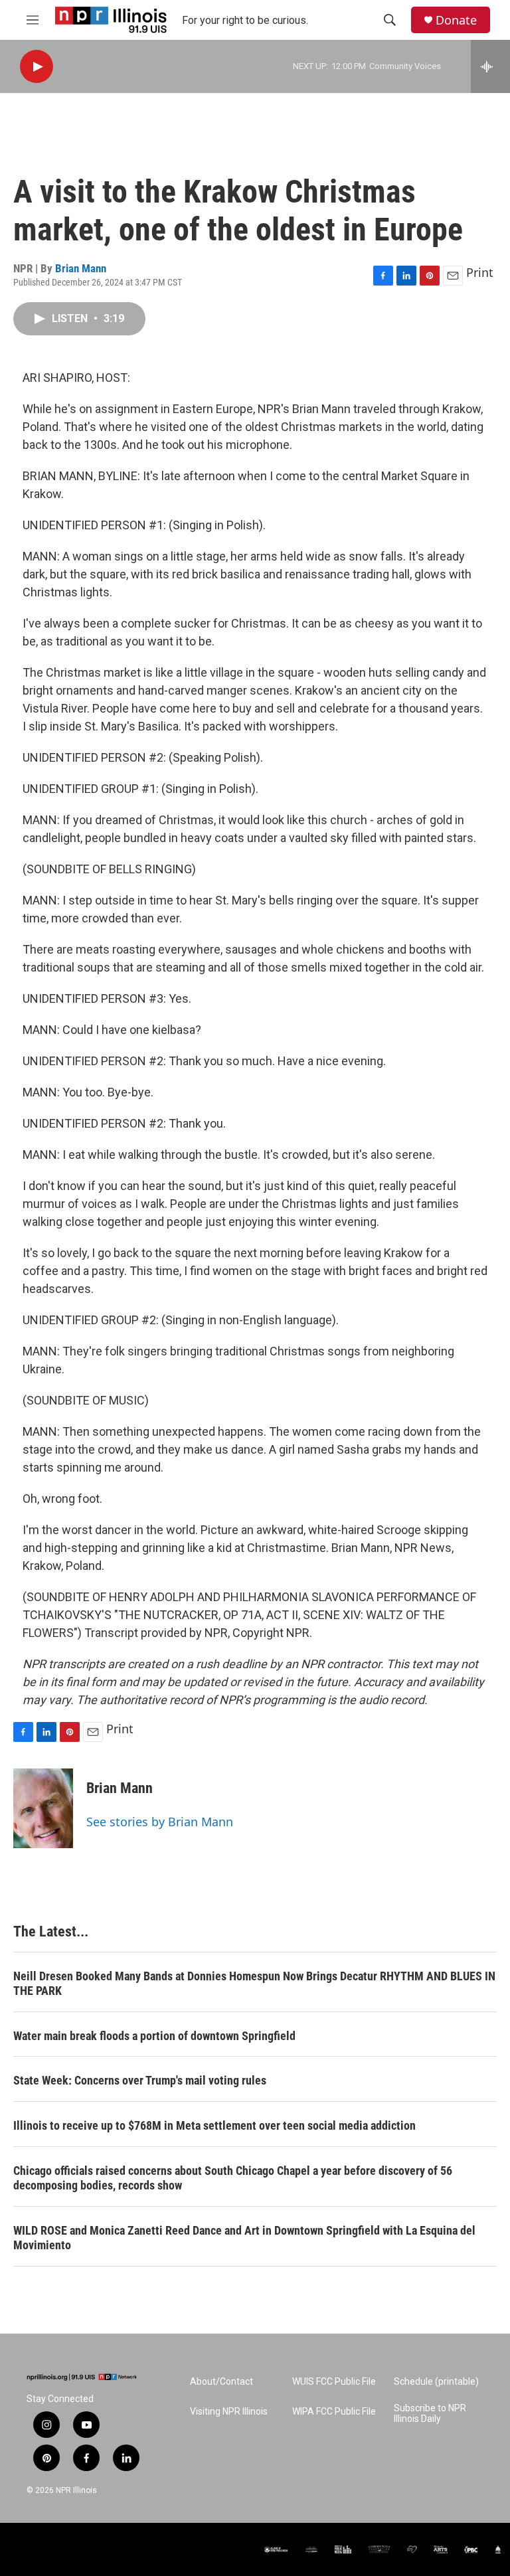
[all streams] (490, 66)
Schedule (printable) (436, 2382)
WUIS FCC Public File (334, 2382)
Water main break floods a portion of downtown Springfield (154, 2036)
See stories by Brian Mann (160, 1822)
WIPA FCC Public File (334, 2412)
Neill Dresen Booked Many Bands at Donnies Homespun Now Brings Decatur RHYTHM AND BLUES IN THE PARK (254, 1983)
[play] (37, 67)
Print (480, 272)
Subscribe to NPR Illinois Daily (430, 2414)
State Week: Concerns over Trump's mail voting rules (140, 2080)
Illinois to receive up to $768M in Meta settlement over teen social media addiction (214, 2125)
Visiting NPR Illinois (229, 2412)
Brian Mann (81, 268)
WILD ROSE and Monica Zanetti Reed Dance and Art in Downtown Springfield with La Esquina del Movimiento (244, 2238)
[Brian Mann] (43, 1808)
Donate (456, 20)
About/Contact (221, 2382)
